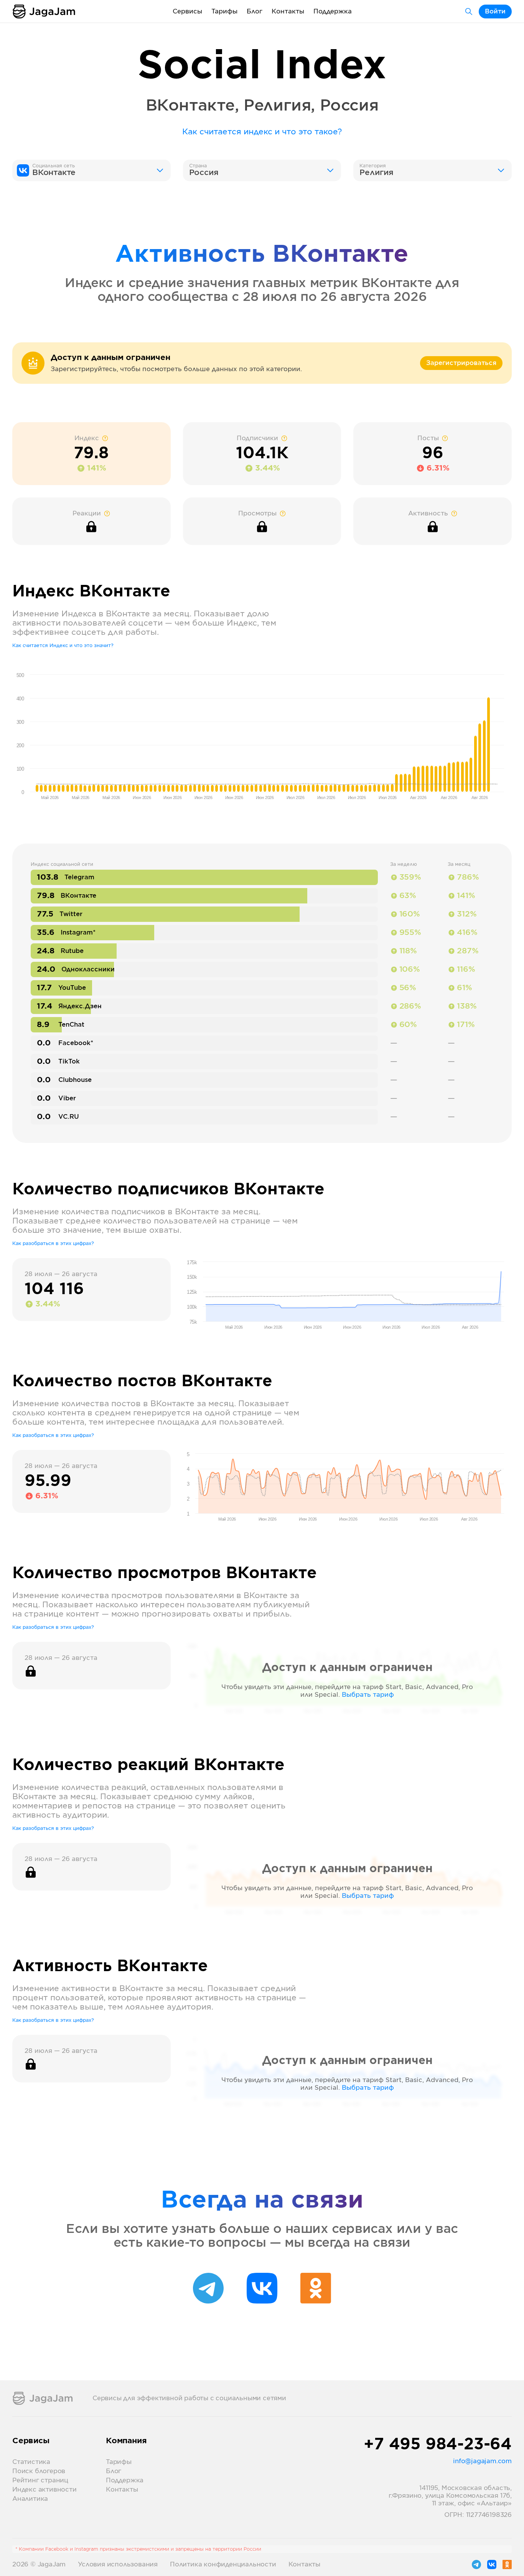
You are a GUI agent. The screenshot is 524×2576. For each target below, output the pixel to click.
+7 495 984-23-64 (438, 2445)
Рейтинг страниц (40, 2480)
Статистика (31, 2462)
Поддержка (333, 12)
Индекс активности (44, 2490)
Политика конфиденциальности (223, 2564)
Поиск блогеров (39, 2471)
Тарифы (224, 12)
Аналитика (30, 2499)
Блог (255, 12)
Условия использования (118, 2564)
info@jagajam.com (482, 2461)
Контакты (288, 12)
